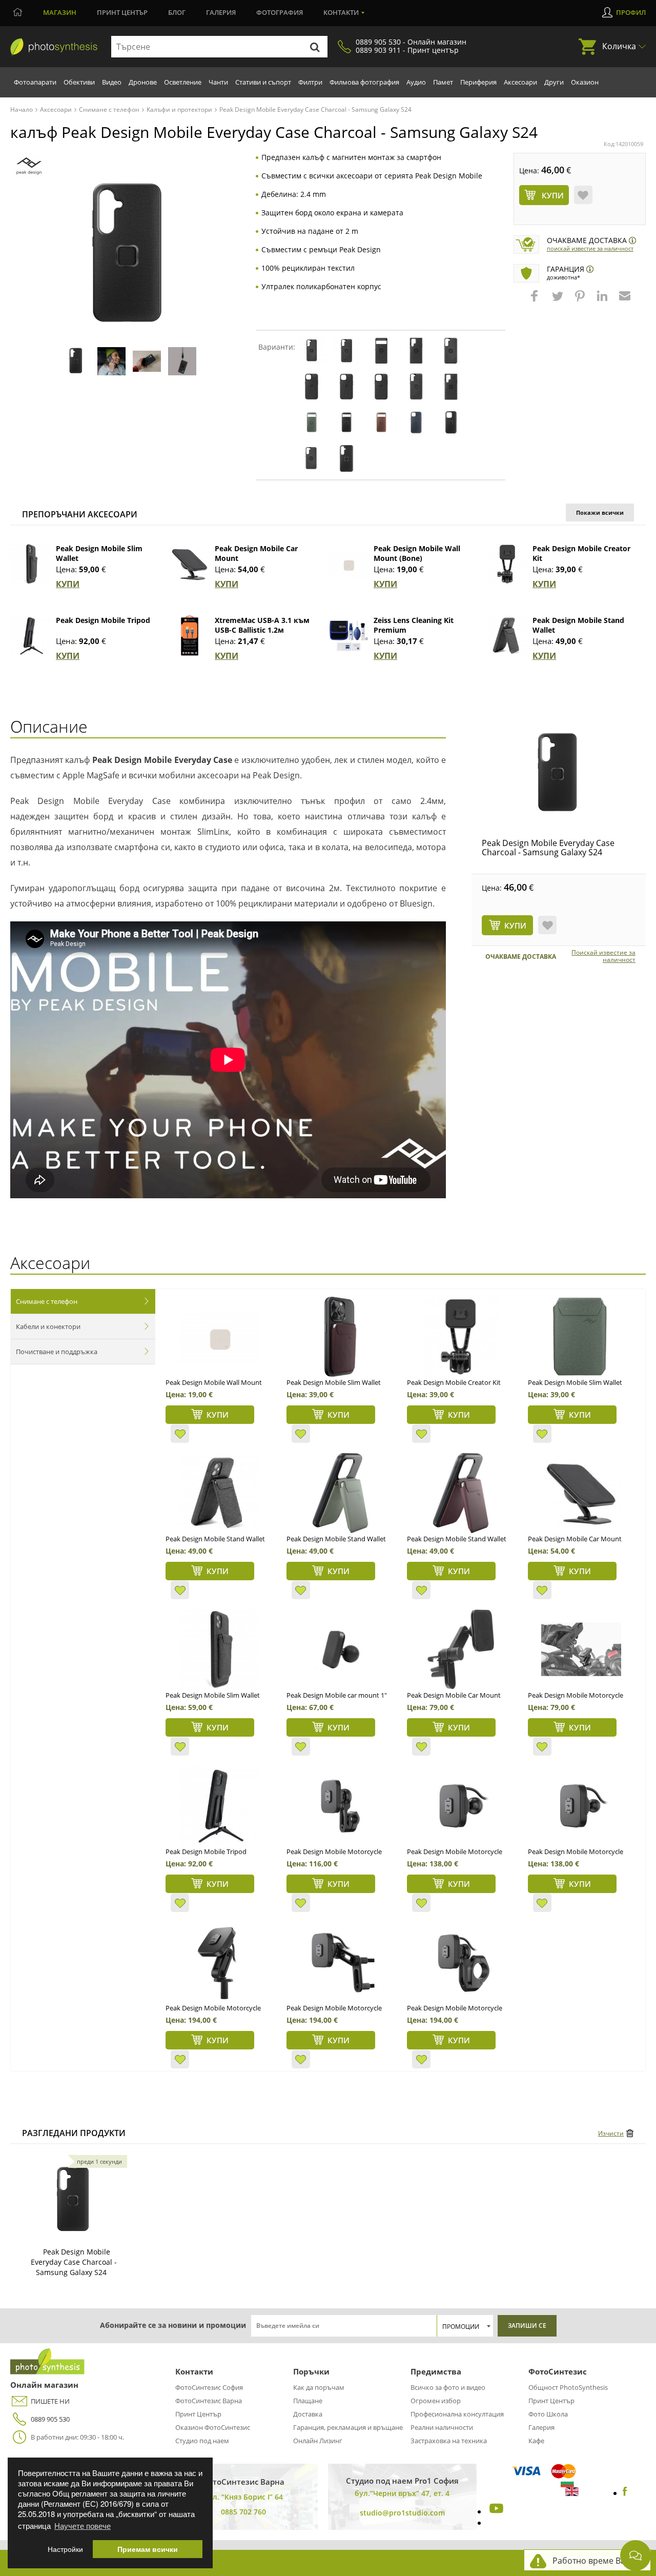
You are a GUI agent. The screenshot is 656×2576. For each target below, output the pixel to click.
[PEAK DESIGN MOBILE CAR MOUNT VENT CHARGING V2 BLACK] (460, 1649)
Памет (443, 82)
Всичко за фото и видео (448, 2387)
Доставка (308, 2414)
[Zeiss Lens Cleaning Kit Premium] (348, 636)
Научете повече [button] (83, 2525)
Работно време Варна (596, 2561)
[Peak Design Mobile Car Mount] (190, 564)
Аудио (416, 82)
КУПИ (68, 584)
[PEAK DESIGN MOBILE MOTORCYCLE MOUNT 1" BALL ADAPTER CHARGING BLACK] (460, 1806)
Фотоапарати (35, 82)
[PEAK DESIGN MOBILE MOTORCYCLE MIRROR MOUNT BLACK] (340, 1806)
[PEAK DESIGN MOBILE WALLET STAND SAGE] (340, 1493)
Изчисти (611, 2133)
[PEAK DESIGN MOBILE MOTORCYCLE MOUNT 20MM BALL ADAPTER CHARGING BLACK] (581, 1806)
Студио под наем (202, 2441)
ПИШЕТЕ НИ (50, 2401)
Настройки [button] (65, 2549)
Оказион (585, 82)
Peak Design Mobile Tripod (103, 620)
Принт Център (198, 2414)
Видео (112, 82)
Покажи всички (600, 512)
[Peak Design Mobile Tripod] (31, 636)
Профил (631, 12)
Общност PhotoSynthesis (568, 2387)
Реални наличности (442, 2427)
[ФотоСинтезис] (54, 47)
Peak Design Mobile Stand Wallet (215, 1539)
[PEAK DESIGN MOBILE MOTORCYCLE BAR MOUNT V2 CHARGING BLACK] (460, 1962)
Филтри (310, 82)
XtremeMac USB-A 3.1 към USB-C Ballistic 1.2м (262, 625)
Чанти (218, 82)
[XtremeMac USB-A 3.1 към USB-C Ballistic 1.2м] (190, 636)
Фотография (280, 12)
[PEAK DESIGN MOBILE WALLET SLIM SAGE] (581, 1337)
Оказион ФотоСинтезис (213, 2427)
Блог (177, 12)
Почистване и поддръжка (57, 1352)
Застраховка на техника (449, 2441)
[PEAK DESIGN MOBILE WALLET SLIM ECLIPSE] (340, 1337)
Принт (122, 12)
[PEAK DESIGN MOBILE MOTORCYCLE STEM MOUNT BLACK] (581, 1649)
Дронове (143, 82)
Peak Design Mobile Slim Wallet (213, 1695)
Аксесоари (520, 82)
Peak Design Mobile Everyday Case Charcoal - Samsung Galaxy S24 (548, 848)
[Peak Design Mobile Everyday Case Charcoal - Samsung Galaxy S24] (559, 774)
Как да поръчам (319, 2387)
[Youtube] (495, 2511)
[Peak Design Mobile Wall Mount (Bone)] (348, 564)
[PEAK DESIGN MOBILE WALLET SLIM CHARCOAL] (219, 1649)
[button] (536, 301)
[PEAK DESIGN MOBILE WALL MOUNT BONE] (219, 1337)
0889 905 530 (50, 2419)
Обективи (79, 82)
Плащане (308, 2401)
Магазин (60, 12)
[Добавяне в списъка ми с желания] (583, 195)
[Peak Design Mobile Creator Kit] (507, 564)
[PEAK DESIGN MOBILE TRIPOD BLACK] (219, 1806)
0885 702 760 (243, 2512)
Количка (619, 46)
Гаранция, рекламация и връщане (348, 2427)
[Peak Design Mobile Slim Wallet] (31, 564)
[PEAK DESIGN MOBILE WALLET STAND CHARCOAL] (219, 1493)
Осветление (183, 82)
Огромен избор (436, 2401)
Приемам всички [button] (148, 2549)
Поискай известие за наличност (590, 248)
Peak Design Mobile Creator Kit (454, 1382)
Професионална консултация (457, 2414)
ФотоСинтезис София (209, 2387)
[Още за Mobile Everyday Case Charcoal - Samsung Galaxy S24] (74, 2201)
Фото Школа (548, 2414)
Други (554, 82)
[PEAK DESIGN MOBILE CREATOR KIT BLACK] (460, 1337)
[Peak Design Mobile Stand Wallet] (507, 636)
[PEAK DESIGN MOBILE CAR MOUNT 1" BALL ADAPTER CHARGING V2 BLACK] (340, 1649)
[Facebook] (625, 2493)
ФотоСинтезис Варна (209, 2401)
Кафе (536, 2441)
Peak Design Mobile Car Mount (575, 1539)
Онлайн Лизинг (318, 2441)
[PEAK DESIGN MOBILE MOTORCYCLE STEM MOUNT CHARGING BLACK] (219, 1962)
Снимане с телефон (47, 1301)
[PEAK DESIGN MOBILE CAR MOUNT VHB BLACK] (581, 1493)
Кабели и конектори (48, 1326)
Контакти (341, 12)
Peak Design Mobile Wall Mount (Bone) (417, 553)
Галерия (221, 12)
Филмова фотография (364, 82)
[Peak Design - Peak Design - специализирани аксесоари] (29, 166)
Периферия (478, 82)
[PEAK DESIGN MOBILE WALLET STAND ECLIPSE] (460, 1493)
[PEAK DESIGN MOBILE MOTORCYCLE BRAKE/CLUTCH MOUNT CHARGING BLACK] (340, 1962)
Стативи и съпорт (263, 82)
